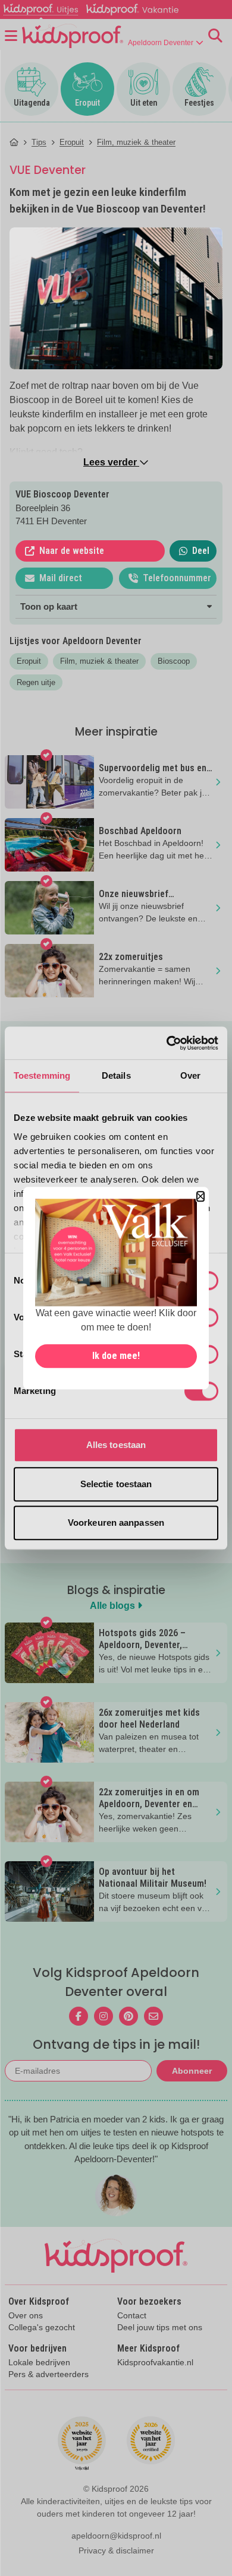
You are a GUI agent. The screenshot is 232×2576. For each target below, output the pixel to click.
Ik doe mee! (116, 1356)
